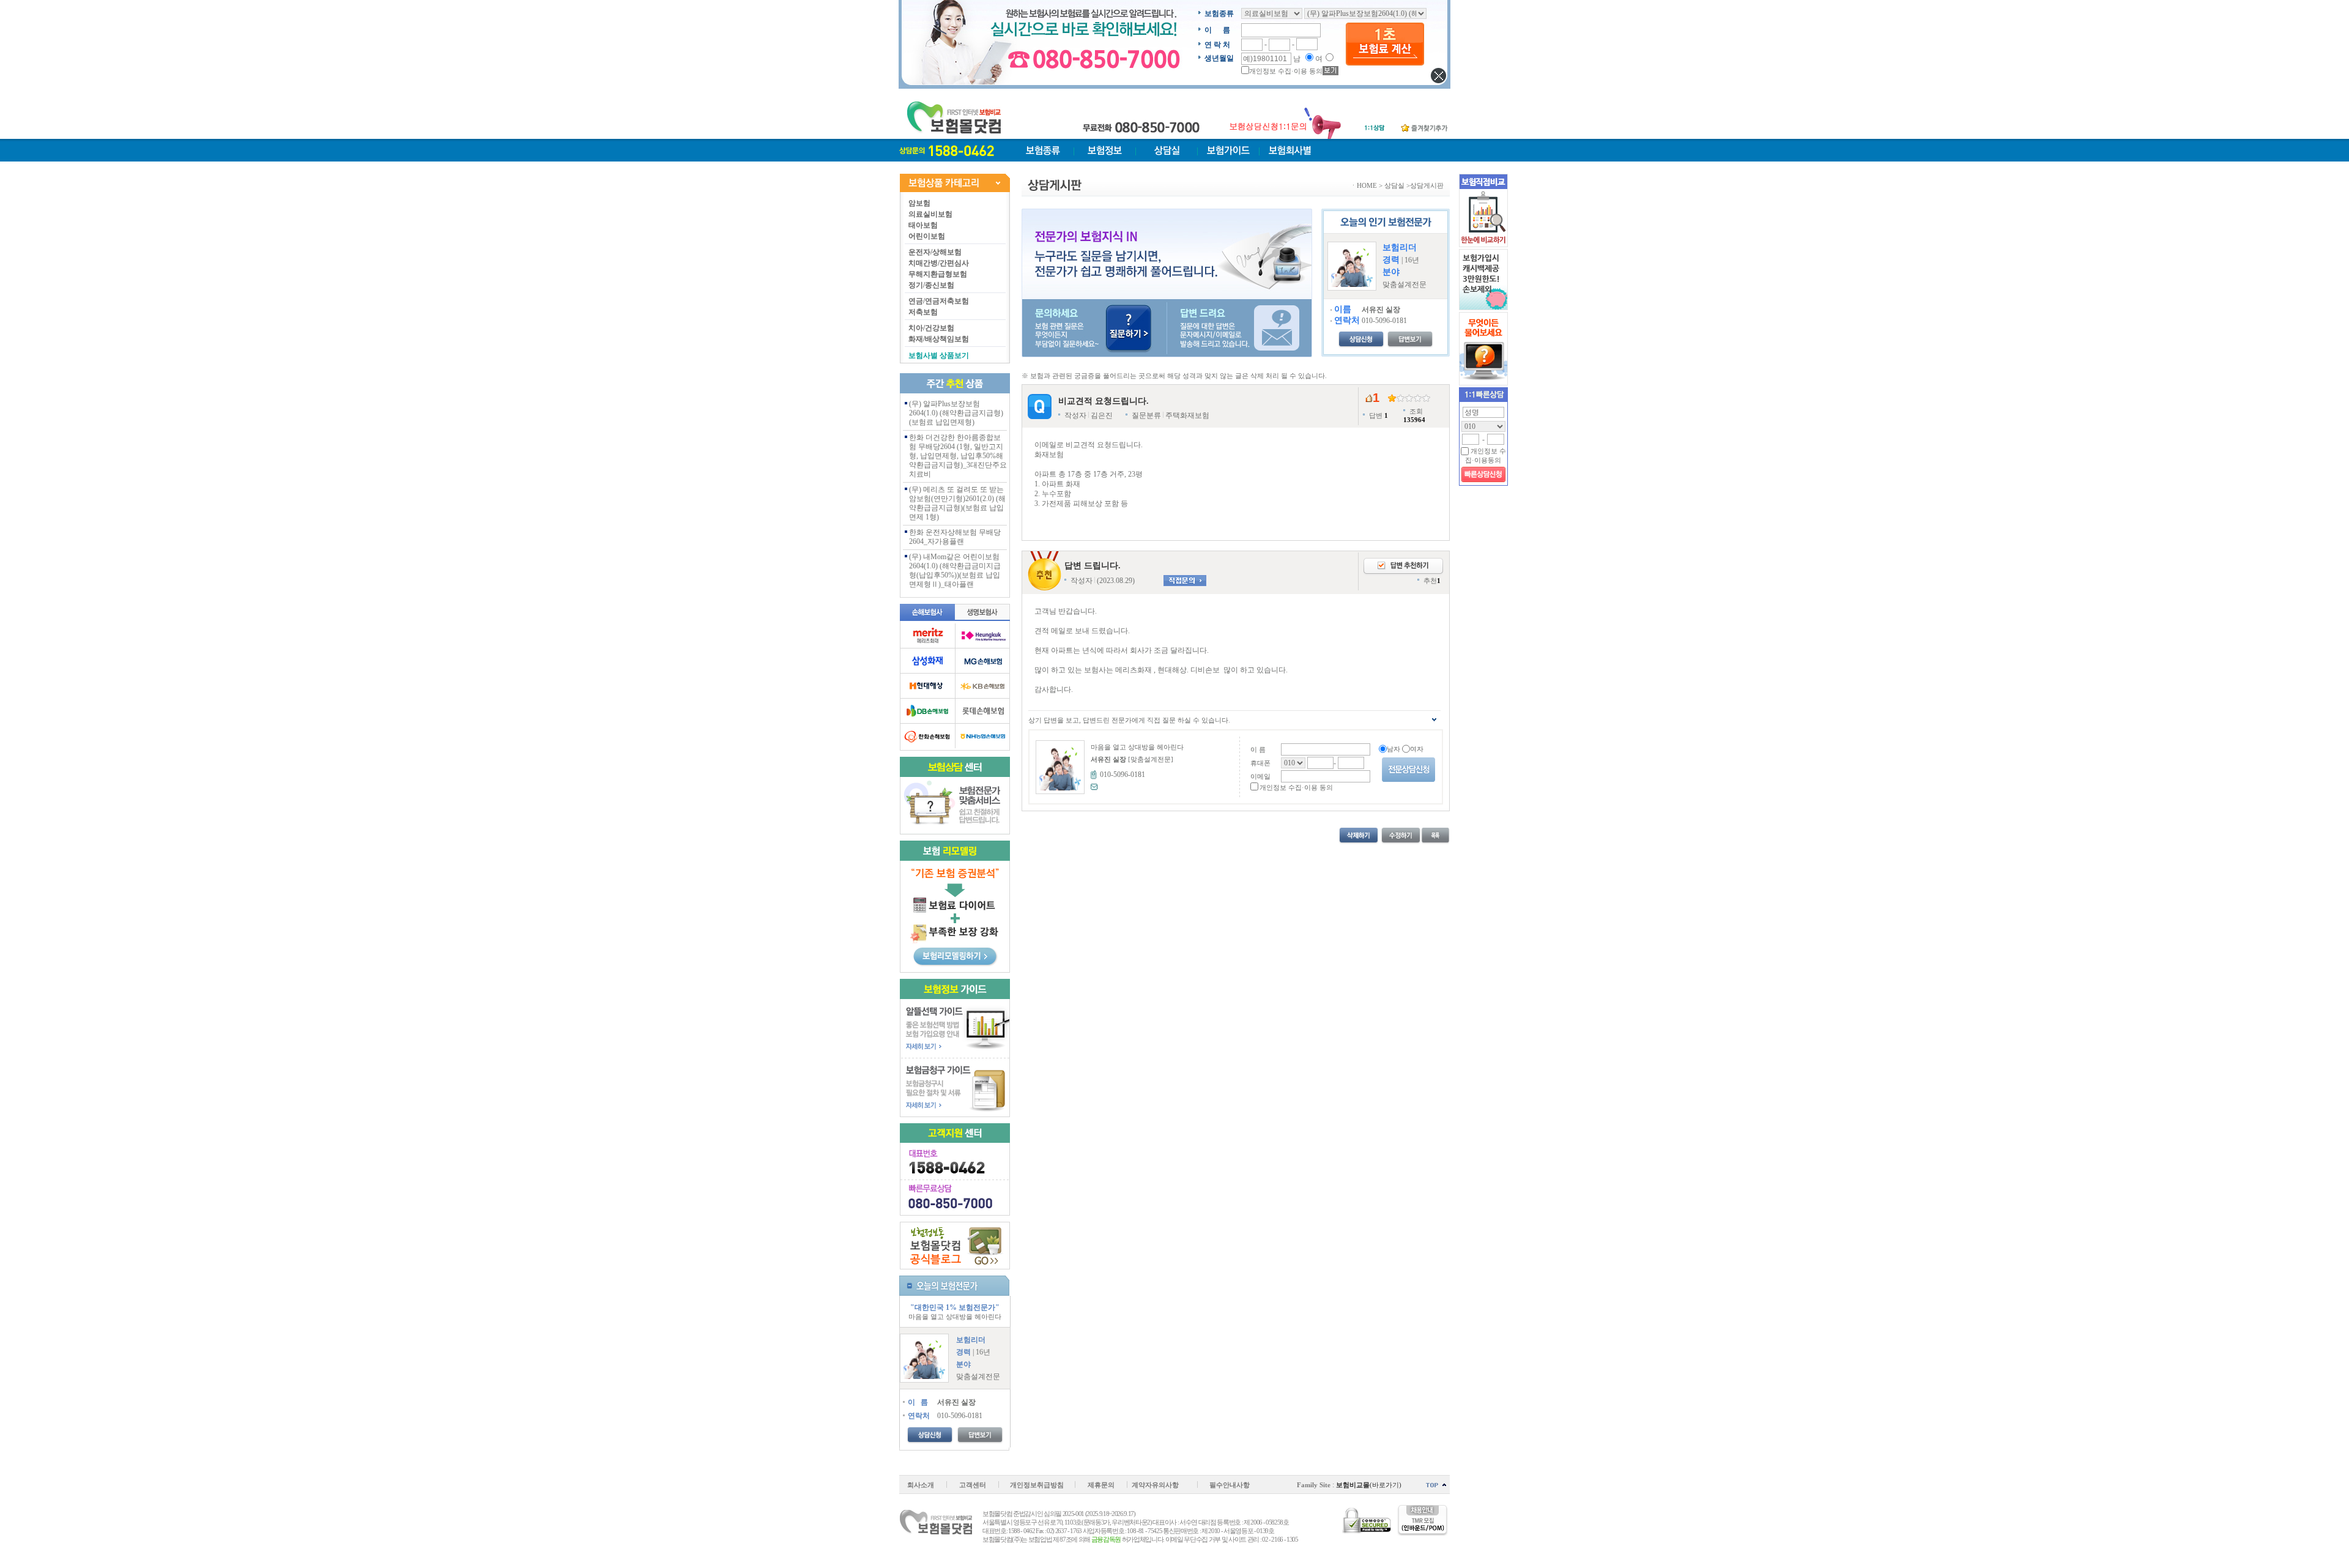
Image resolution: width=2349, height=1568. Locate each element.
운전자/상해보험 (935, 252)
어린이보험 (927, 236)
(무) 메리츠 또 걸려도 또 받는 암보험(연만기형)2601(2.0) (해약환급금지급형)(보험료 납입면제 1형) (957, 503)
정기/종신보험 (931, 285)
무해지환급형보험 (938, 274)
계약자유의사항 (1155, 1485)
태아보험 (923, 225)
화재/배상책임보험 (939, 339)
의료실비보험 (930, 214)
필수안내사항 (1230, 1485)
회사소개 (921, 1485)
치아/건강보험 (931, 328)
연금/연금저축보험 (939, 301)
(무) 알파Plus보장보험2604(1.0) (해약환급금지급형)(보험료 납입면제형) (956, 413)
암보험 (919, 203)
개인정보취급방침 (1037, 1485)
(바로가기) (1369, 1485)
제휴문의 (1101, 1485)
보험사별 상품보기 (939, 355)
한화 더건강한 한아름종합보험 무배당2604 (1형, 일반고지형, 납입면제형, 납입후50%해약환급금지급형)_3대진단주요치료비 (958, 456)
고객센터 (973, 1485)
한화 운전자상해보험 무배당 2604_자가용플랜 (955, 537)
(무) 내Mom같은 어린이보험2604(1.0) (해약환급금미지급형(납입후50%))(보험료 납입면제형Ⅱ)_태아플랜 (955, 570)
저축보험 (923, 312)
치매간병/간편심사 (939, 263)
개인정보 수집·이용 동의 (1286, 71)
